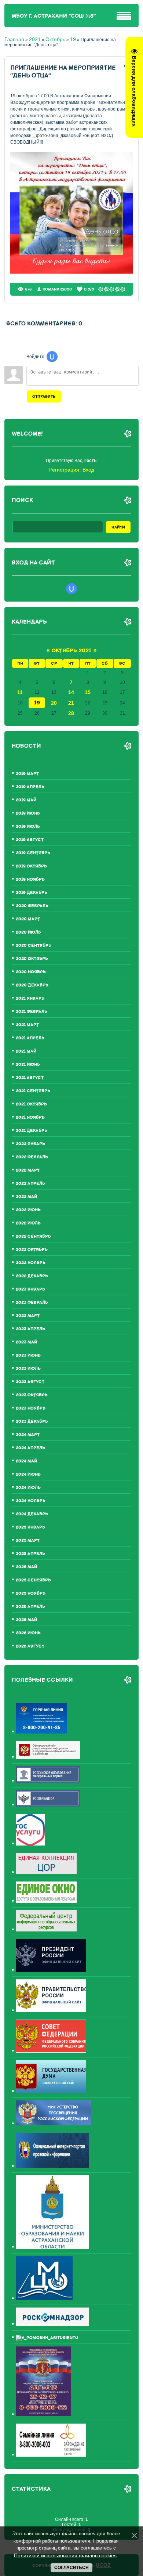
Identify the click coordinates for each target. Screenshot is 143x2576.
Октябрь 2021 (71, 651)
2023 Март (28, 1316)
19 (73, 39)
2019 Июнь (28, 813)
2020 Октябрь (32, 959)
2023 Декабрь (32, 1422)
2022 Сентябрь (33, 1236)
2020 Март (28, 919)
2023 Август (30, 1382)
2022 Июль (28, 1223)
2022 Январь (30, 1144)
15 (88, 692)
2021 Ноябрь (30, 1117)
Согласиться (71, 2568)
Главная (14, 39)
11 (20, 692)
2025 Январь (30, 1527)
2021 (35, 39)
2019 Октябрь (31, 866)
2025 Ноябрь (31, 1593)
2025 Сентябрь (33, 1580)
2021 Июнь (28, 1065)
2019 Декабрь (32, 893)
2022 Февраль (32, 1157)
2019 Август (30, 840)
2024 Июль (28, 1488)
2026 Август (30, 1646)
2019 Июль (28, 827)
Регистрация (64, 470)
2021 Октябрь (31, 1104)
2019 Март (27, 774)
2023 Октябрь (32, 1395)
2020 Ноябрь (31, 972)
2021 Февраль (32, 1012)
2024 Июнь (28, 1474)
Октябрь (55, 39)
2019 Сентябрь (33, 853)
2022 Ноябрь (31, 1263)
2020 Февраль (32, 906)
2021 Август (30, 1078)
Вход (88, 470)
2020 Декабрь (32, 985)
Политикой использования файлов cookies (65, 2555)
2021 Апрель (30, 1038)
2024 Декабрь (32, 1514)
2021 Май (26, 1051)
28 (71, 713)
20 (54, 703)
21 (71, 703)
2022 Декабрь (32, 1276)
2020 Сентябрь (34, 946)
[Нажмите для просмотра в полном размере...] (72, 272)
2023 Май (26, 1342)
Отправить (44, 396)
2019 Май (26, 800)
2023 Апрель (30, 1329)
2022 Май (26, 1197)
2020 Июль (28, 932)
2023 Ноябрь (31, 1408)
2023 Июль (28, 1369)
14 (71, 692)
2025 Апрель (30, 1554)
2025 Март (28, 1540)
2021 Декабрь (32, 1131)
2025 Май (26, 1567)
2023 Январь (30, 1289)
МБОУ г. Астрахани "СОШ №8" (54, 16)
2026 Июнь (28, 1633)
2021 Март (27, 1025)
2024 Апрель (30, 1448)
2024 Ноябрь (31, 1501)
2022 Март (28, 1170)
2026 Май (26, 1620)
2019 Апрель (30, 787)
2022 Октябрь (32, 1250)
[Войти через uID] (52, 357)
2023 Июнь (28, 1355)
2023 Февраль (32, 1303)
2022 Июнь (28, 1210)
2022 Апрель (30, 1184)
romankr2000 (57, 289)
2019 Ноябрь (30, 879)
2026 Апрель (30, 1607)
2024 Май (26, 1461)
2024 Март (28, 1435)
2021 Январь (30, 998)
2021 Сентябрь (33, 1091)
